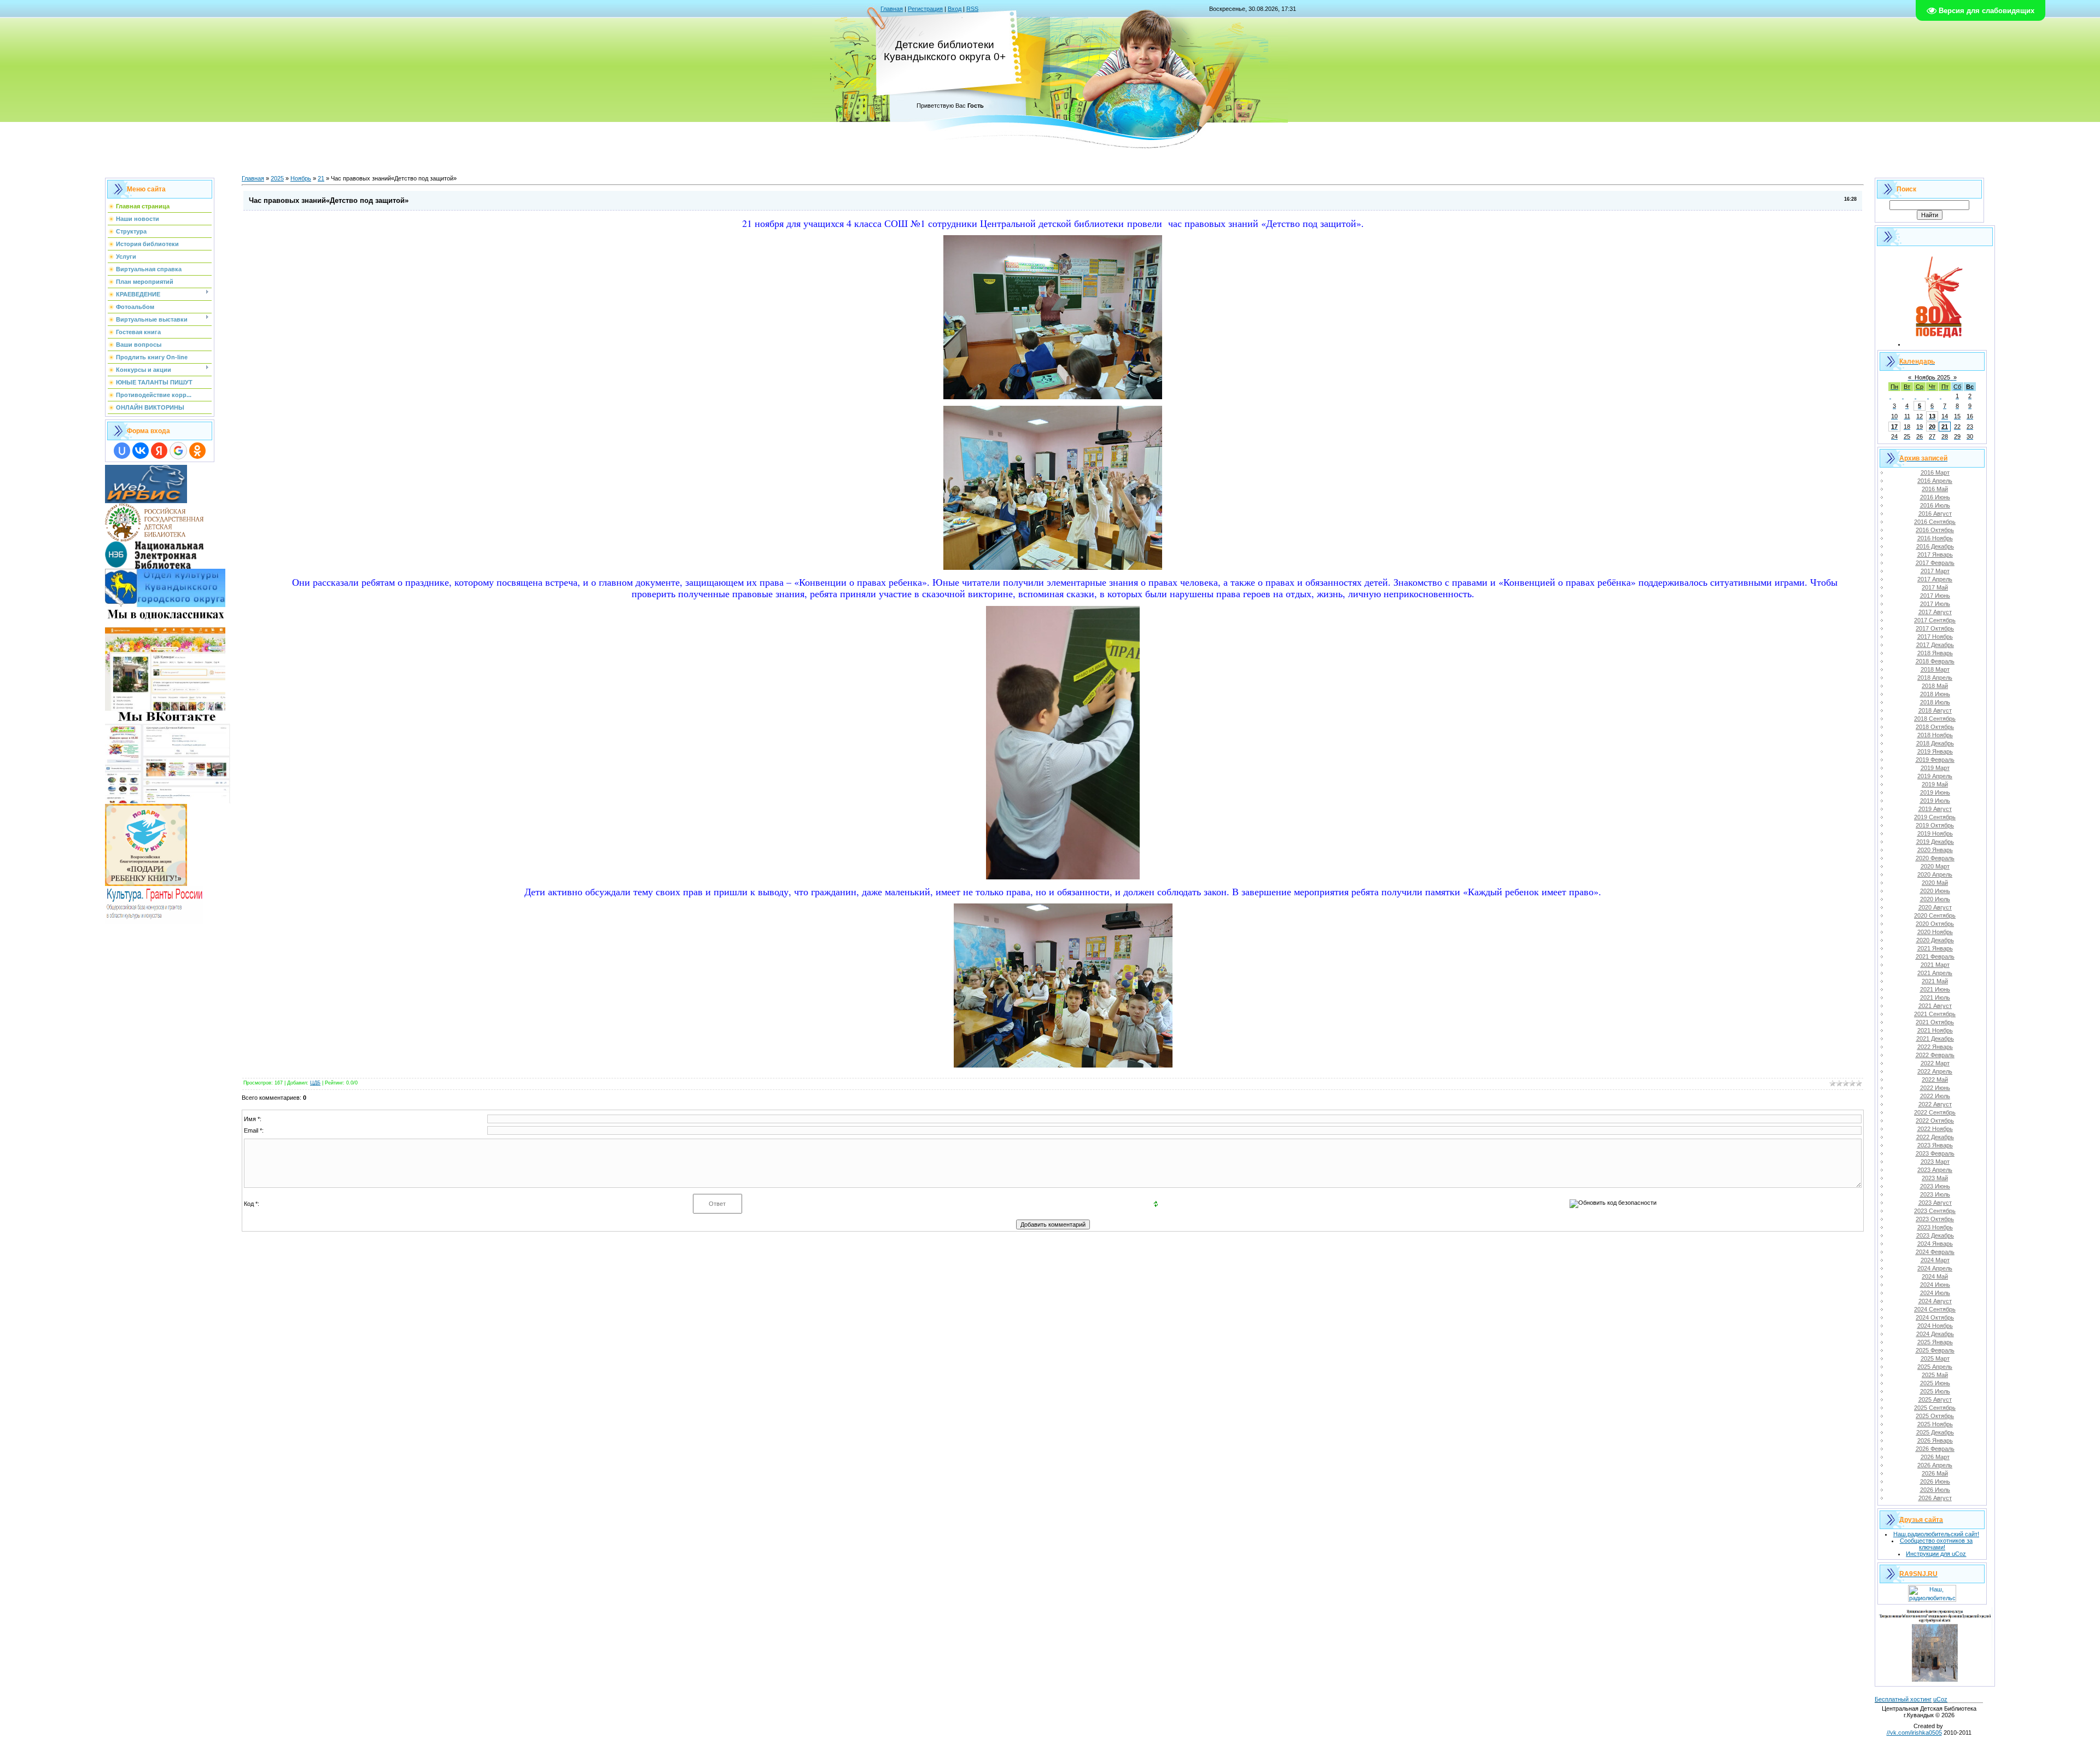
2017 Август (1935, 612)
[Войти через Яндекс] (159, 451)
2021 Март (1935, 965)
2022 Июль (1935, 1096)
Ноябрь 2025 (1932, 377)
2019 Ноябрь (1935, 833)
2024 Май (1935, 1276)
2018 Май (1935, 686)
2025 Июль (1935, 1391)
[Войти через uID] (122, 451)
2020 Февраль (1935, 858)
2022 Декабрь (1935, 1137)
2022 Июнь (1935, 1088)
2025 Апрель (1935, 1367)
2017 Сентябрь (1935, 620)
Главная (892, 9)
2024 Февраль (1935, 1252)
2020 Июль (1935, 899)
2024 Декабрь (1935, 1334)
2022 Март (1935, 1063)
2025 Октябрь (1935, 1416)
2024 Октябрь (1935, 1317)
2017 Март (1935, 571)
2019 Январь (1935, 751)
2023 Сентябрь (1935, 1211)
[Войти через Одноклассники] (197, 451)
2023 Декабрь (1935, 1235)
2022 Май (1935, 1080)
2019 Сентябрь (1935, 817)
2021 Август (1935, 1006)
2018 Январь (1935, 653)
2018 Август (1935, 710)
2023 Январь (1935, 1145)
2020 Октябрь (1935, 924)
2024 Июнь (1935, 1285)
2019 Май (1935, 784)
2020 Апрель (1935, 874)
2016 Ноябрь (1935, 538)
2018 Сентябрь (1935, 719)
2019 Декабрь (1935, 842)
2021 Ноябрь (1935, 1030)
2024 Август (1935, 1301)
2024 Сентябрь (1935, 1309)
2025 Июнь (1935, 1383)
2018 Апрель (1935, 678)
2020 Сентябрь (1935, 915)
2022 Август (1935, 1104)
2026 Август (1935, 1498)
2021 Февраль (1935, 957)
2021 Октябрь (1935, 1022)
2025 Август (1935, 1399)
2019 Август (1935, 809)
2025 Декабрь (1935, 1432)
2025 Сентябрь (1935, 1408)
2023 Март (1935, 1162)
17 (1894, 427)
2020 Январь (1935, 850)
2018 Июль (1935, 702)
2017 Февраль (1935, 563)
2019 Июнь (1935, 792)
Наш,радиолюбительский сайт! (1936, 1534)
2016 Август (1935, 514)
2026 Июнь (1935, 1482)
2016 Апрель (1935, 481)
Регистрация (925, 9)
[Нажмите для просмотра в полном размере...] (1053, 395)
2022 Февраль (1935, 1055)
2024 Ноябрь (1935, 1326)
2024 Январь (1935, 1244)
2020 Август (1935, 907)
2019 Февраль (1935, 760)
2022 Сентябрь (1935, 1112)
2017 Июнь (1935, 596)
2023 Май (1935, 1178)
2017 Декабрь (1935, 645)
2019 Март (1935, 768)
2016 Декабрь (1935, 546)
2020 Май (1935, 883)
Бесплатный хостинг (1903, 1699)
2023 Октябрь (1935, 1219)
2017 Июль (1935, 604)
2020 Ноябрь (1935, 932)
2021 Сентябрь (1935, 1014)
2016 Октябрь (1935, 530)
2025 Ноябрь (1935, 1424)
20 (1932, 427)
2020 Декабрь (1935, 940)
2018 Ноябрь (1935, 735)
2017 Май (1935, 587)
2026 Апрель (1935, 1465)
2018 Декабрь (1935, 743)
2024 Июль (1935, 1293)
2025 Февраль (1935, 1350)
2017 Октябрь (1935, 628)
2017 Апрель (1935, 579)
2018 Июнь (1935, 694)
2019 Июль (1935, 801)
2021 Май (1935, 981)
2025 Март (1935, 1358)
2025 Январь (1935, 1342)
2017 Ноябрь (1935, 637)
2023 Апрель (1935, 1170)
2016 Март (1935, 473)
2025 (277, 178)
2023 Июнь (1935, 1186)
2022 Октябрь (1935, 1121)
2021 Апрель (1935, 973)
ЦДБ (315, 1083)
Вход (955, 9)
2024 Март (1935, 1260)
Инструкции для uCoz (1936, 1554)
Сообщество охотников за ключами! (1936, 1544)
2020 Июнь (1935, 891)
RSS (972, 9)
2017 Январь (1935, 555)
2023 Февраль (1935, 1153)
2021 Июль (1935, 998)
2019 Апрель (1935, 776)
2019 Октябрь (1935, 825)
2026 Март (1935, 1457)
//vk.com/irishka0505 (1914, 1733)
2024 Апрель (1935, 1268)
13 (1932, 416)
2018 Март (1935, 669)
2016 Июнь (1935, 497)
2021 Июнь (1935, 989)
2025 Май (1935, 1375)
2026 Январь (1935, 1440)
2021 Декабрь (1935, 1039)
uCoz (1940, 1699)
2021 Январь (1935, 948)
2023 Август (1935, 1203)
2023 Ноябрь (1935, 1227)
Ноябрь (301, 178)
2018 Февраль (1935, 661)
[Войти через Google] (178, 451)
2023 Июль (1935, 1194)
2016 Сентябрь (1935, 522)
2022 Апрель (1935, 1071)
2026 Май (1935, 1473)
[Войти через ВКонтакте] (141, 451)
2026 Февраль (1935, 1449)
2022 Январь (1935, 1047)
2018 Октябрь (1935, 727)
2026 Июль (1935, 1490)
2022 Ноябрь (1935, 1129)
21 (321, 178)
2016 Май (1935, 489)
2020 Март (1935, 866)
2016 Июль (1935, 505)
